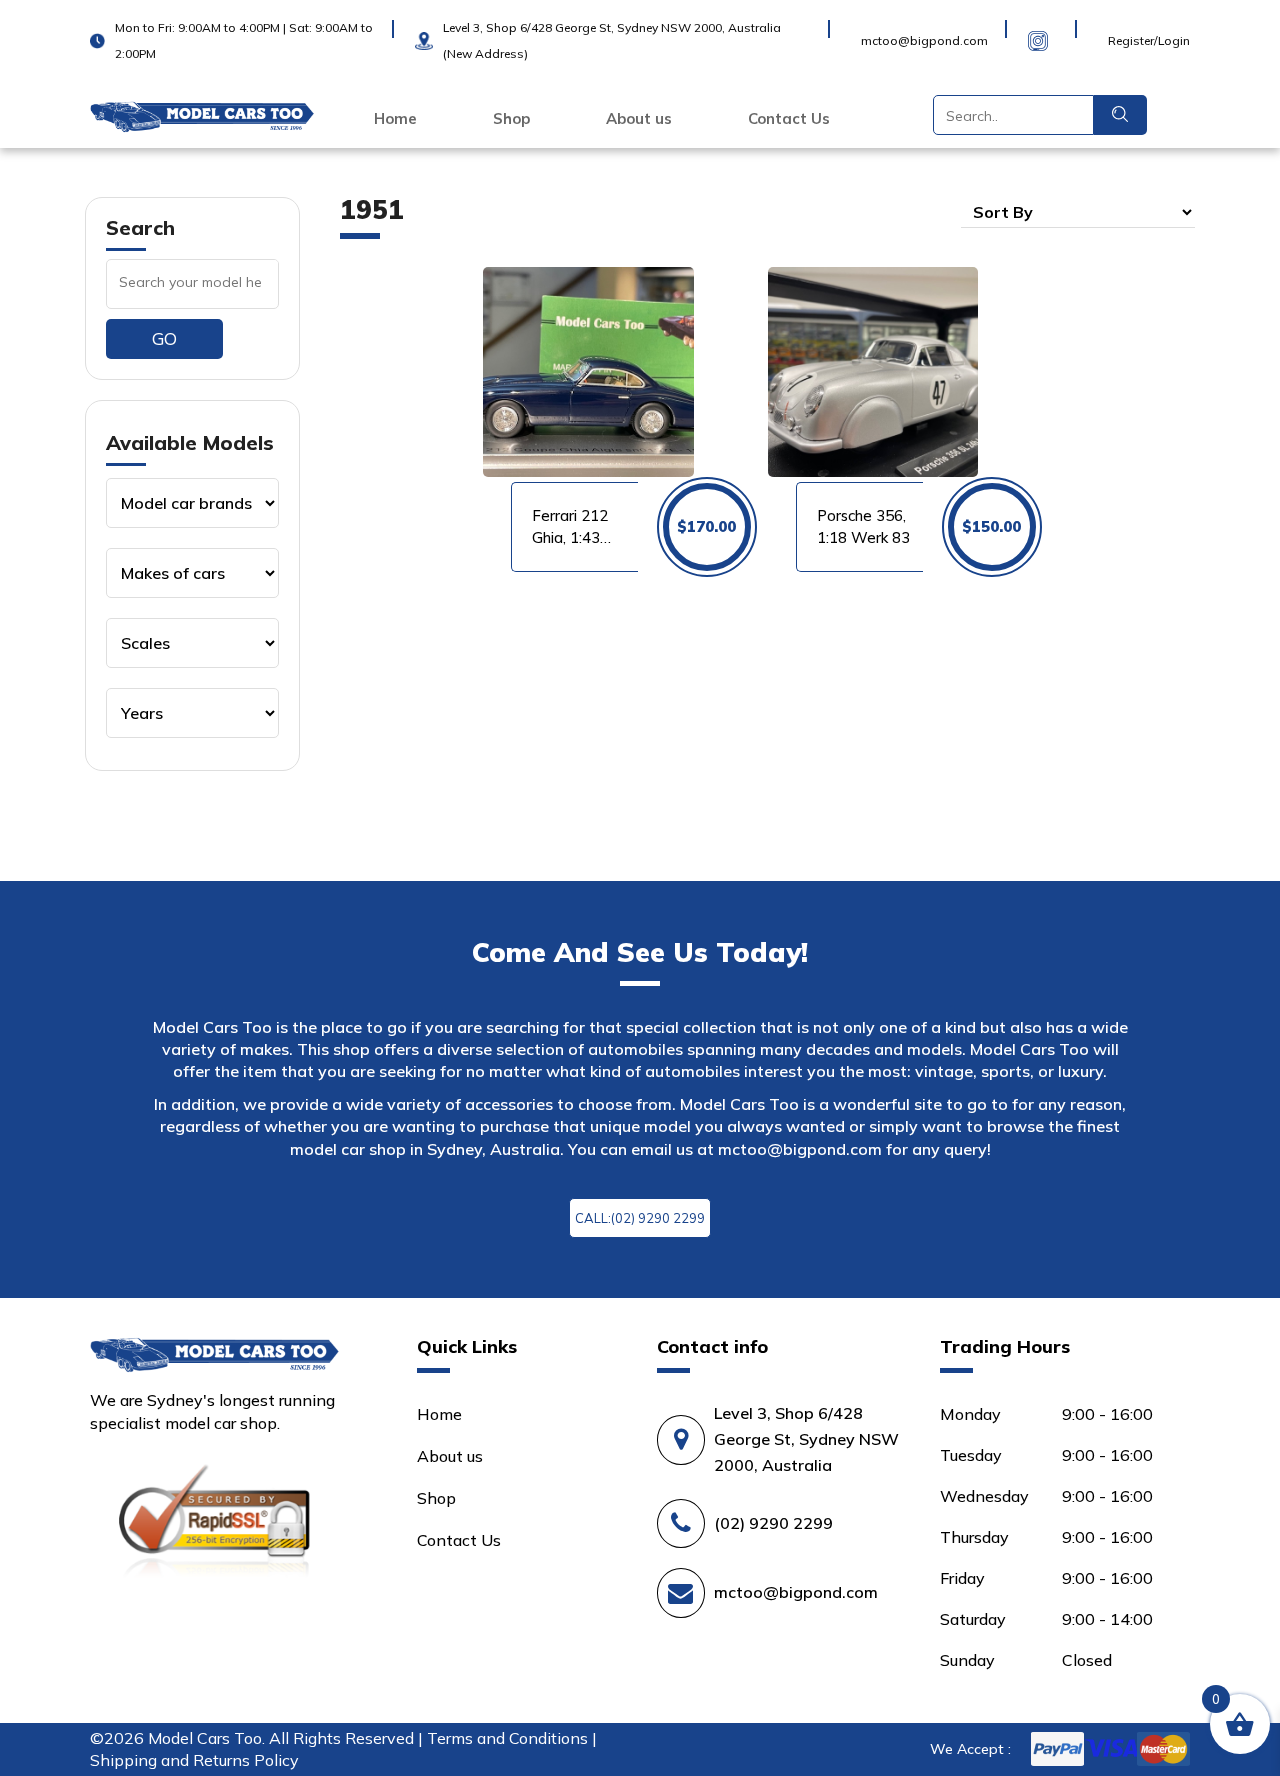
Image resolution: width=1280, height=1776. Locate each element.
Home (395, 119)
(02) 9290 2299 (773, 1523)
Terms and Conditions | (512, 1738)
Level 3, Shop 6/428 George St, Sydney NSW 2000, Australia (806, 1439)
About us (639, 119)
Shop (511, 119)
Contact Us (789, 119)
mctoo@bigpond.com (800, 1149)
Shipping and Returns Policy (194, 1760)
